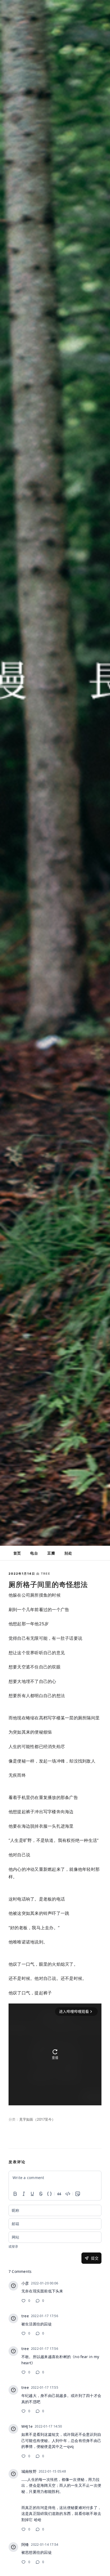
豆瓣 (51, 1553)
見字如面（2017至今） (37, 2119)
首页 (17, 1553)
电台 (34, 1553)
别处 (68, 1553)
